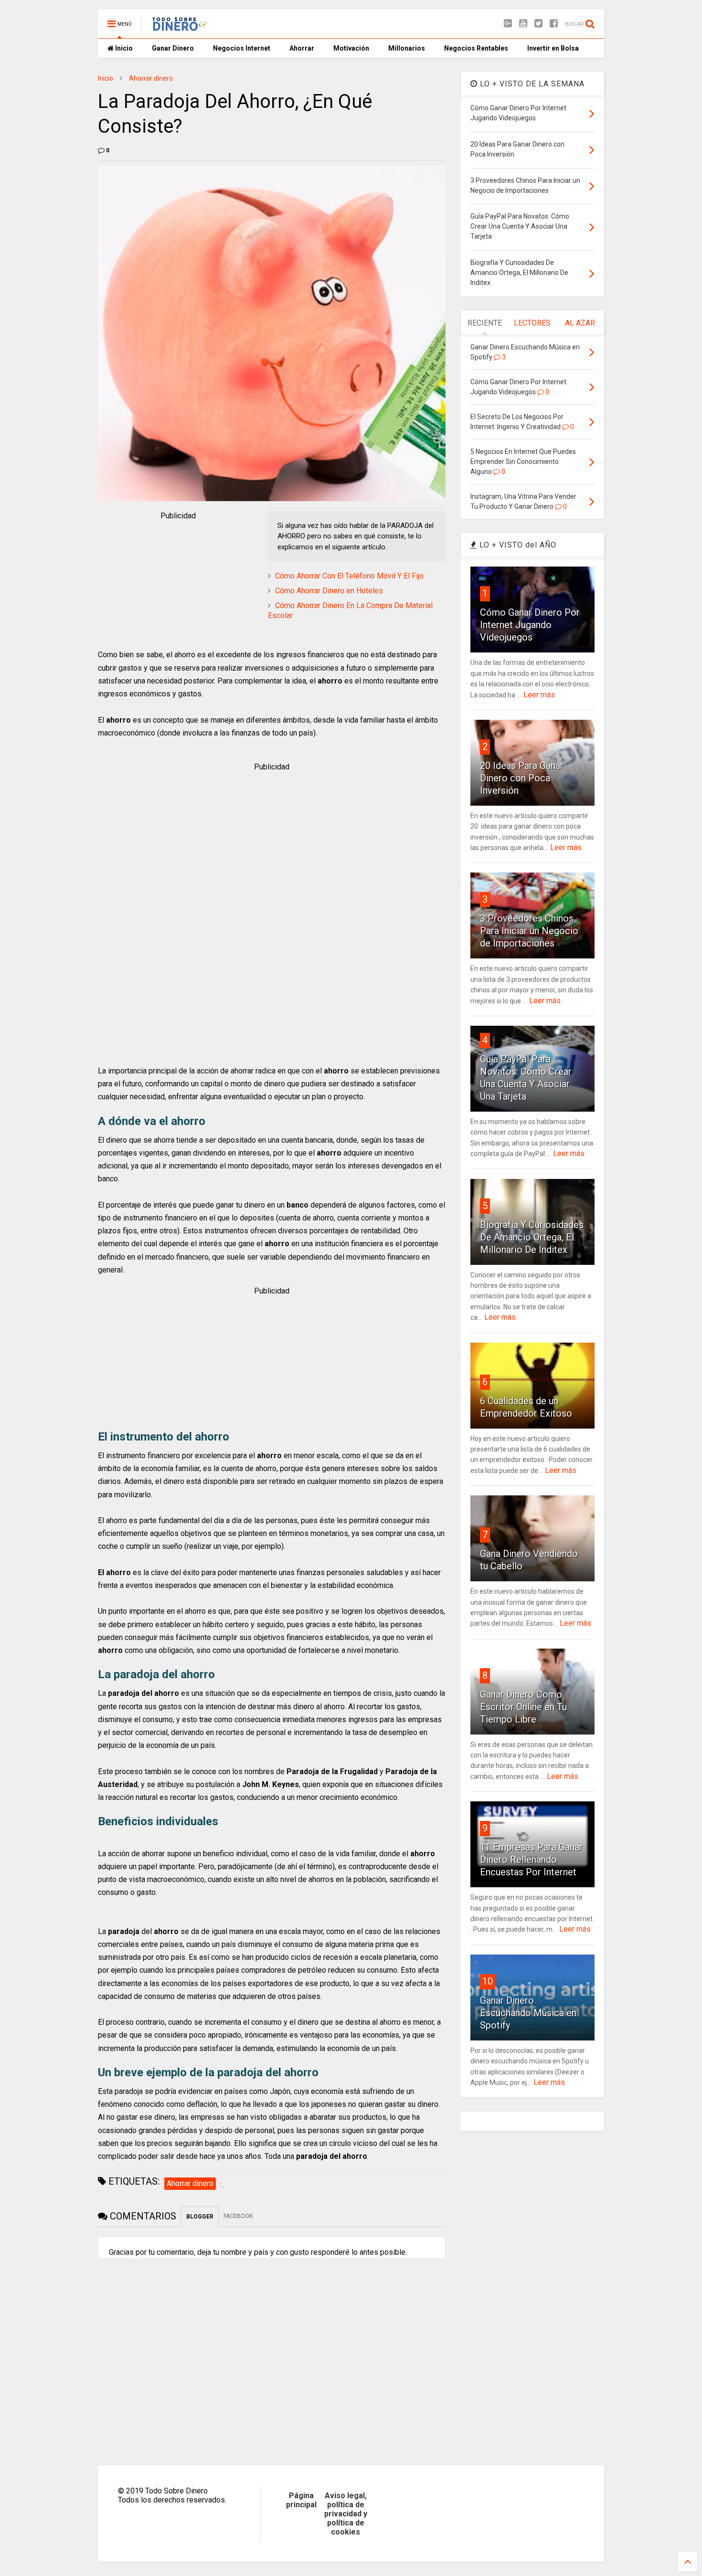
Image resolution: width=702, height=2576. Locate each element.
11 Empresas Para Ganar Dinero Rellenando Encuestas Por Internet (531, 1860)
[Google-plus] (508, 24)
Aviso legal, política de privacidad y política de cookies (346, 2514)
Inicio (123, 48)
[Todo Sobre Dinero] (180, 27)
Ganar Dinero (173, 48)
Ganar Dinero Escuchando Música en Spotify (528, 2013)
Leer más (539, 695)
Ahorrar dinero (151, 78)
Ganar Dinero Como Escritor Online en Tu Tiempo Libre (523, 1707)
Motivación (351, 48)
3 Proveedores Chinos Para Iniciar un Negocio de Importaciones (529, 931)
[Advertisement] (178, 581)
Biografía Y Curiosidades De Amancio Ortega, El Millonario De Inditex (532, 1237)
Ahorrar (302, 48)
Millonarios (407, 48)
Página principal (301, 2500)
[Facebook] (554, 24)
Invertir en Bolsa (553, 48)
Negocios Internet (242, 48)
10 (488, 1981)
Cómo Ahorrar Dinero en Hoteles (329, 591)
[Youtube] (523, 24)
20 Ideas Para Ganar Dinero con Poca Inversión (522, 778)
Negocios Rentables (476, 48)
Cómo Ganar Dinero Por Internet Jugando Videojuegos (530, 625)
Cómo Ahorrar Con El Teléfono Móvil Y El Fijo (349, 576)
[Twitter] (538, 24)
